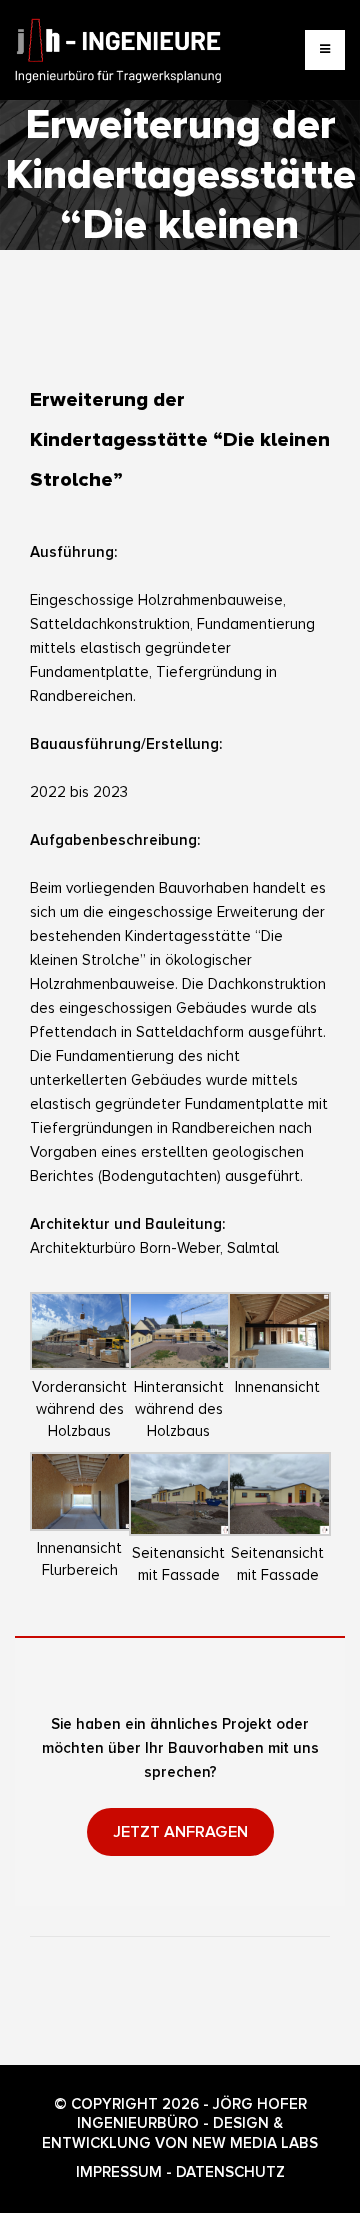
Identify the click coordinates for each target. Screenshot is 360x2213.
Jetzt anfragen (180, 1832)
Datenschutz (230, 2172)
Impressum (119, 2172)
